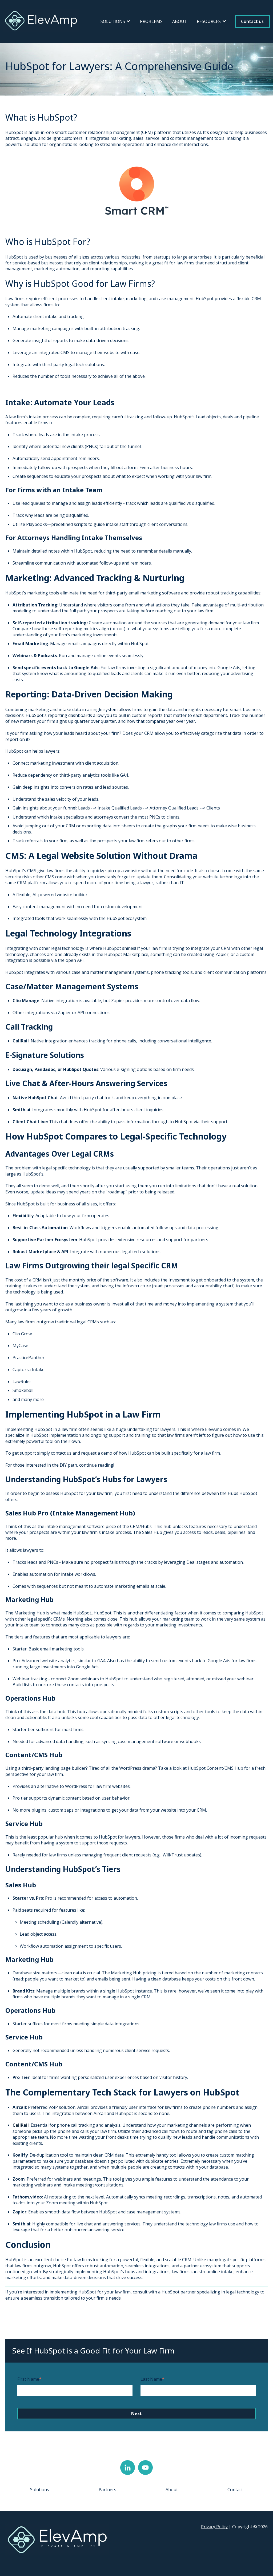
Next (136, 2414)
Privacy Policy (214, 2527)
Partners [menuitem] (107, 2490)
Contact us (252, 21)
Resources (209, 21)
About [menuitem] (172, 2490)
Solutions (113, 21)
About (180, 21)
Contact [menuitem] (235, 2490)
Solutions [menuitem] (40, 2490)
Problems (151, 21)
